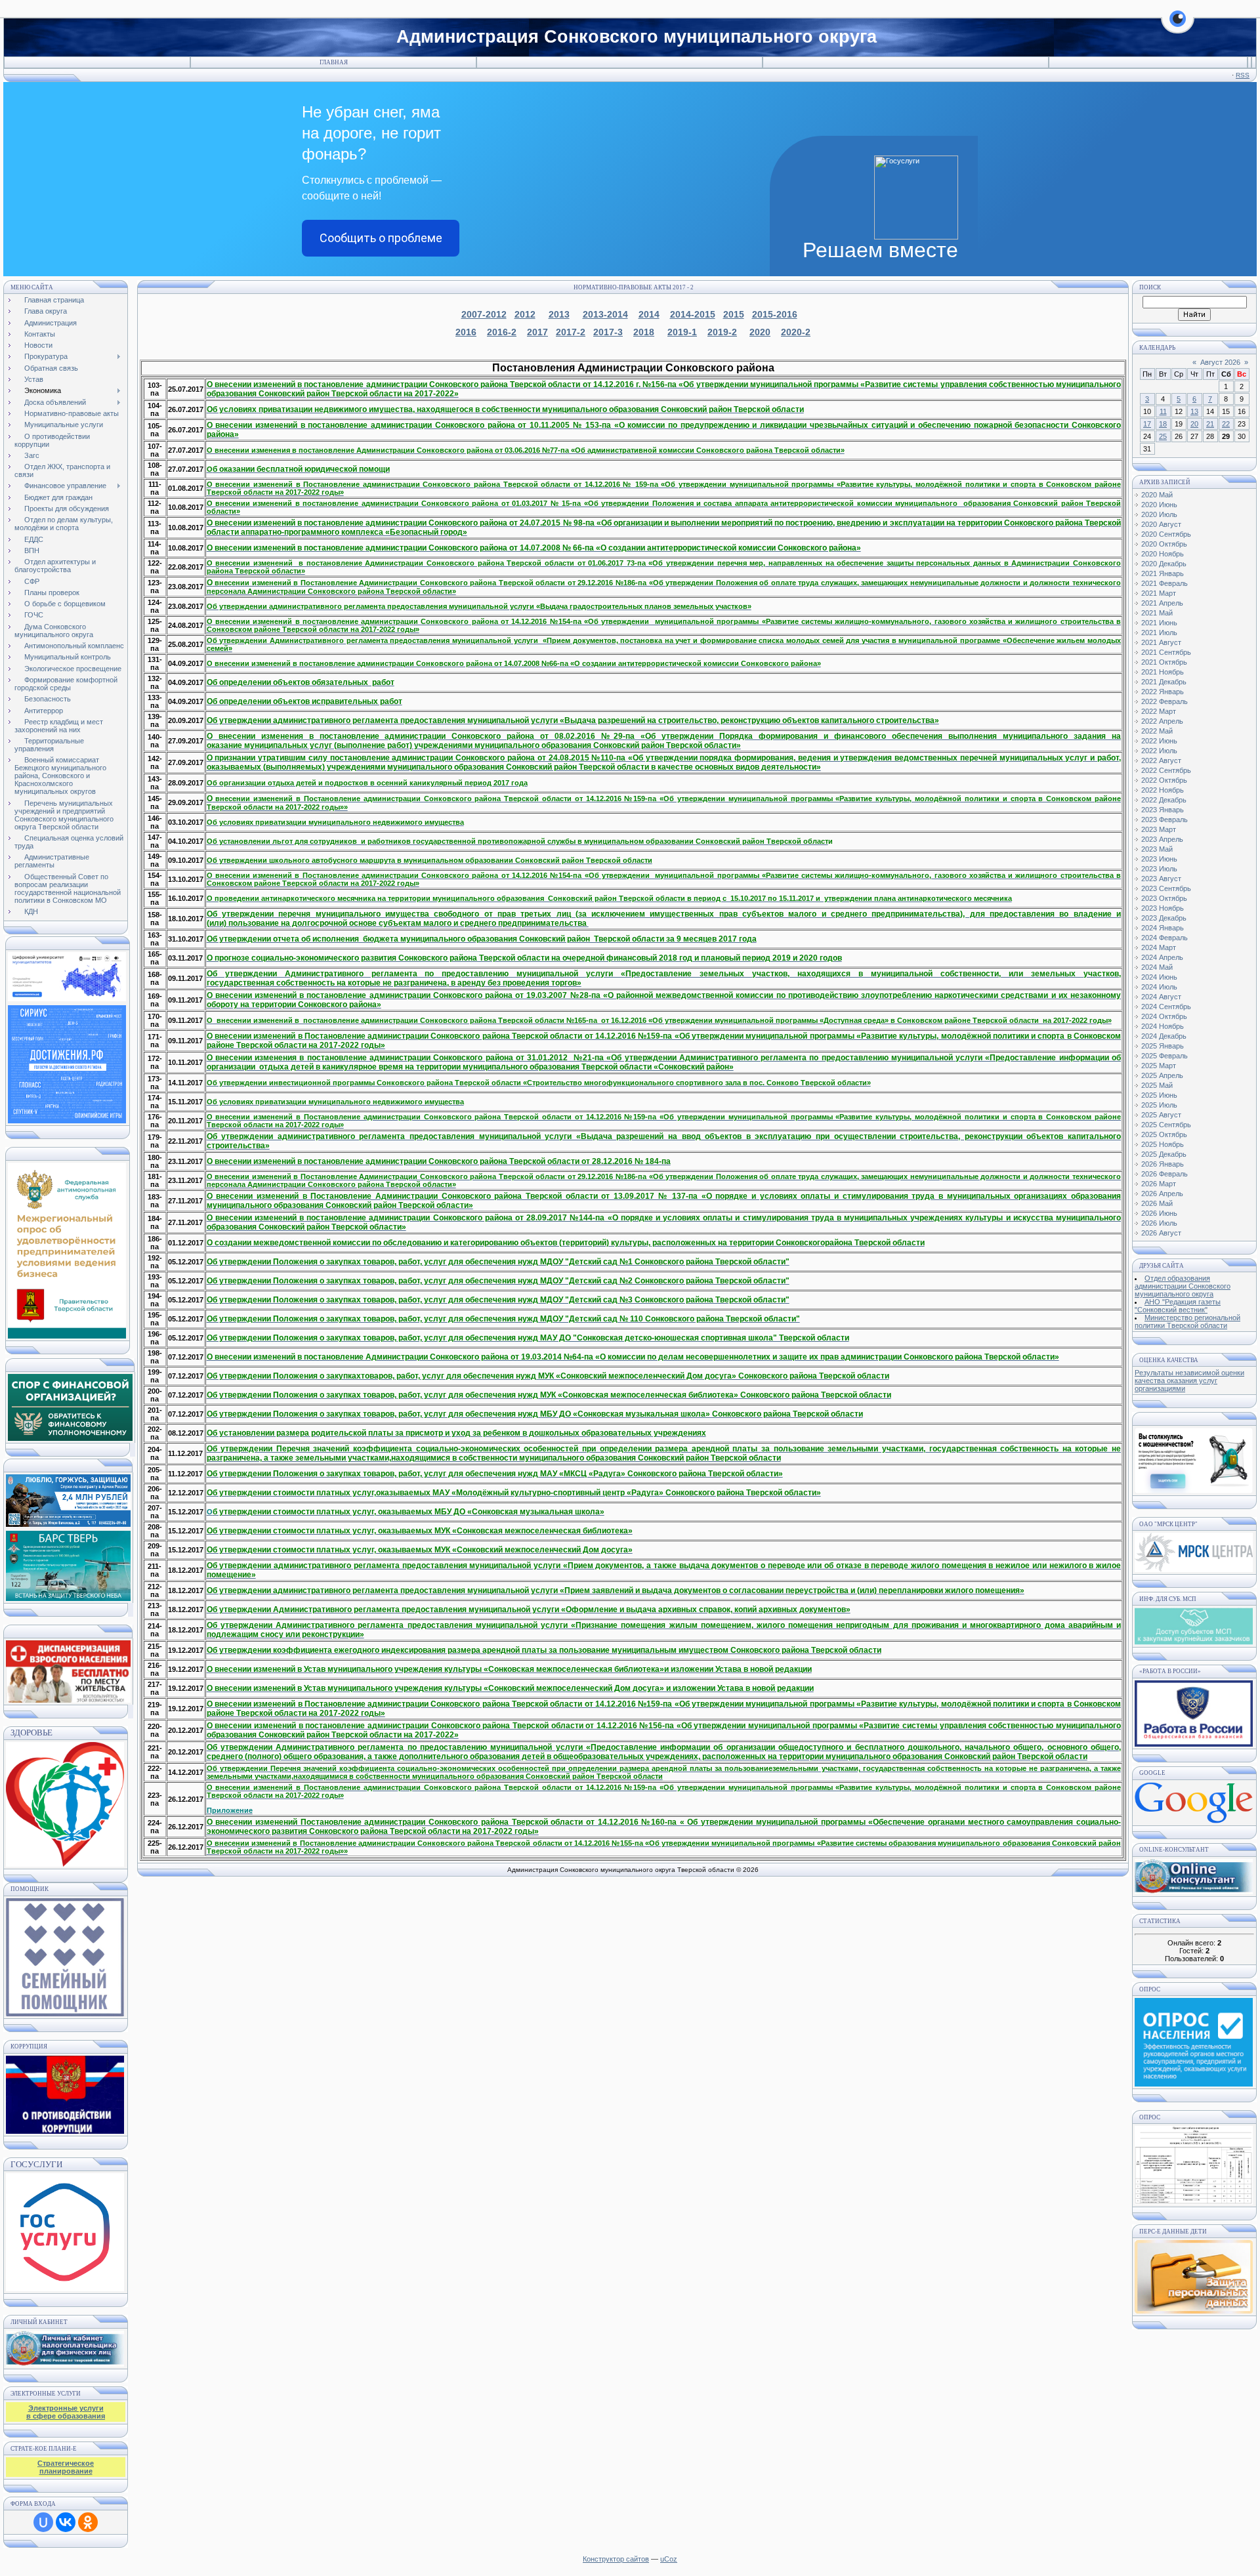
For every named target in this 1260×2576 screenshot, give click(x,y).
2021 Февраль (1165, 583)
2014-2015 (693, 314)
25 (1163, 436)
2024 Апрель (1162, 957)
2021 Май (1157, 613)
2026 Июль (1159, 1223)
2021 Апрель (1162, 603)
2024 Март (1159, 947)
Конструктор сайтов (616, 2559)
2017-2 (571, 332)
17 (1147, 424)
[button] (1178, 26)
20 (1194, 424)
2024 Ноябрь (1163, 1026)
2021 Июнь (1159, 623)
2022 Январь (1163, 692)
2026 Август (1161, 1233)
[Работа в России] (1194, 1744)
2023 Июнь (1159, 859)
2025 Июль (1159, 1105)
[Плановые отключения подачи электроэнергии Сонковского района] (1194, 1569)
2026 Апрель (1162, 1194)
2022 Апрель (1162, 721)
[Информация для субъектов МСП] (1194, 1642)
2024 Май (1157, 967)
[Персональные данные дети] (1194, 2311)
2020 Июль (1159, 514)
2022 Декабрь (1164, 800)
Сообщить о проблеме (381, 238)
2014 (649, 314)
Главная (334, 62)
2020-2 (796, 332)
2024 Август (1161, 997)
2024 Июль (1159, 987)
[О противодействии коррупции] (65, 2092)
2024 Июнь (1159, 977)
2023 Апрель (1162, 839)
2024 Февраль (1165, 938)
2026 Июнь (1159, 1213)
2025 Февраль (1165, 1056)
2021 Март (1159, 593)
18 (1163, 424)
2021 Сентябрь (1166, 652)
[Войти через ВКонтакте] (66, 2522)
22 (1226, 424)
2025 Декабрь (1164, 1154)
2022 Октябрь (1164, 780)
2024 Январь (1163, 928)
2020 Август (1161, 524)
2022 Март (1159, 711)
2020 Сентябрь (1166, 534)
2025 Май (1157, 1085)
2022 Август (1161, 760)
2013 (559, 314)
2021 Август (1161, 642)
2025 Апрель (1162, 1075)
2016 (466, 332)
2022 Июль (1159, 751)
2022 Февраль (1165, 701)
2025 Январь (1163, 1046)
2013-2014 (605, 314)
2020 (760, 332)
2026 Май (1157, 1203)
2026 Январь (1163, 1164)
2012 (525, 314)
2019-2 (722, 332)
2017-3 (608, 332)
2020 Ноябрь (1163, 554)
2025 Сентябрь (1166, 1125)
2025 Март (1159, 1066)
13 (1194, 411)
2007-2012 (484, 314)
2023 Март (1159, 829)
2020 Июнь (1159, 505)
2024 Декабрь (1164, 1036)
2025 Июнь (1159, 1095)
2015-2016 (775, 314)
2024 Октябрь (1164, 1016)
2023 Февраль (1165, 820)
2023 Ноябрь (1163, 908)
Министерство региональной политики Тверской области (1187, 1321)
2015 (734, 314)
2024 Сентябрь (1166, 1007)
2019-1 (682, 332)
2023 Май (1157, 849)
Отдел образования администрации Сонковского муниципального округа (1183, 1286)
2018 (644, 332)
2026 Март (1159, 1184)
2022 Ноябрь (1163, 790)
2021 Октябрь (1164, 662)
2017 (537, 332)
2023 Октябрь (1164, 898)
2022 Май (1157, 731)
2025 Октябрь (1164, 1134)
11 (1163, 411)
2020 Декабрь (1164, 564)
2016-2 (502, 332)
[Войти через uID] (43, 2522)
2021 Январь (1163, 573)
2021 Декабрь (1164, 682)
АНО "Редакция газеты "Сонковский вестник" (1178, 1306)
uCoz (669, 2559)
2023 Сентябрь (1166, 888)
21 (1210, 424)
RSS (1243, 75)
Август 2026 (1220, 362)
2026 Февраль (1165, 1174)
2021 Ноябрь (1163, 672)
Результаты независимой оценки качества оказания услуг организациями (1189, 1381)
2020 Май (1157, 495)
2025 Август (1161, 1115)
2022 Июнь (1159, 741)
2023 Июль (1159, 869)
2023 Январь (1163, 810)
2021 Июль (1159, 633)
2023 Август (1161, 879)
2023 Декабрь (1164, 918)
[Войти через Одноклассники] (88, 2522)
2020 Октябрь (1164, 544)
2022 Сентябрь (1166, 770)
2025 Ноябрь (1163, 1144)
